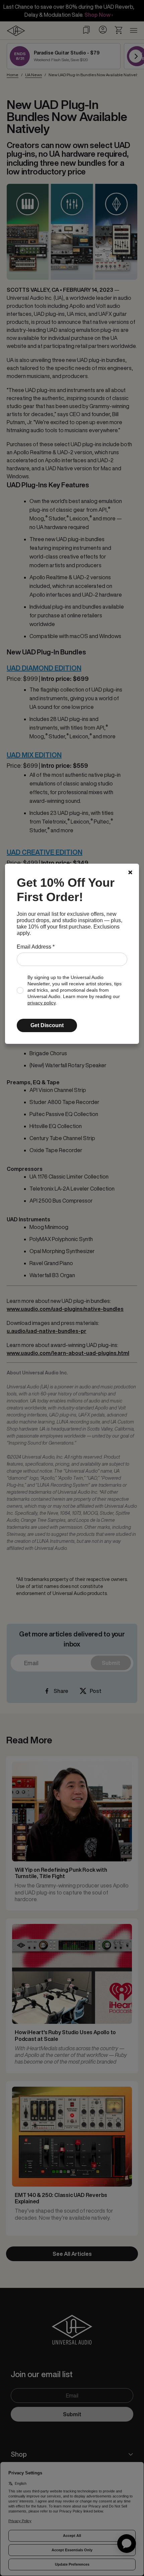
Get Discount (47, 1025)
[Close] (130, 872)
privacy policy (42, 1003)
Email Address (36, 947)
